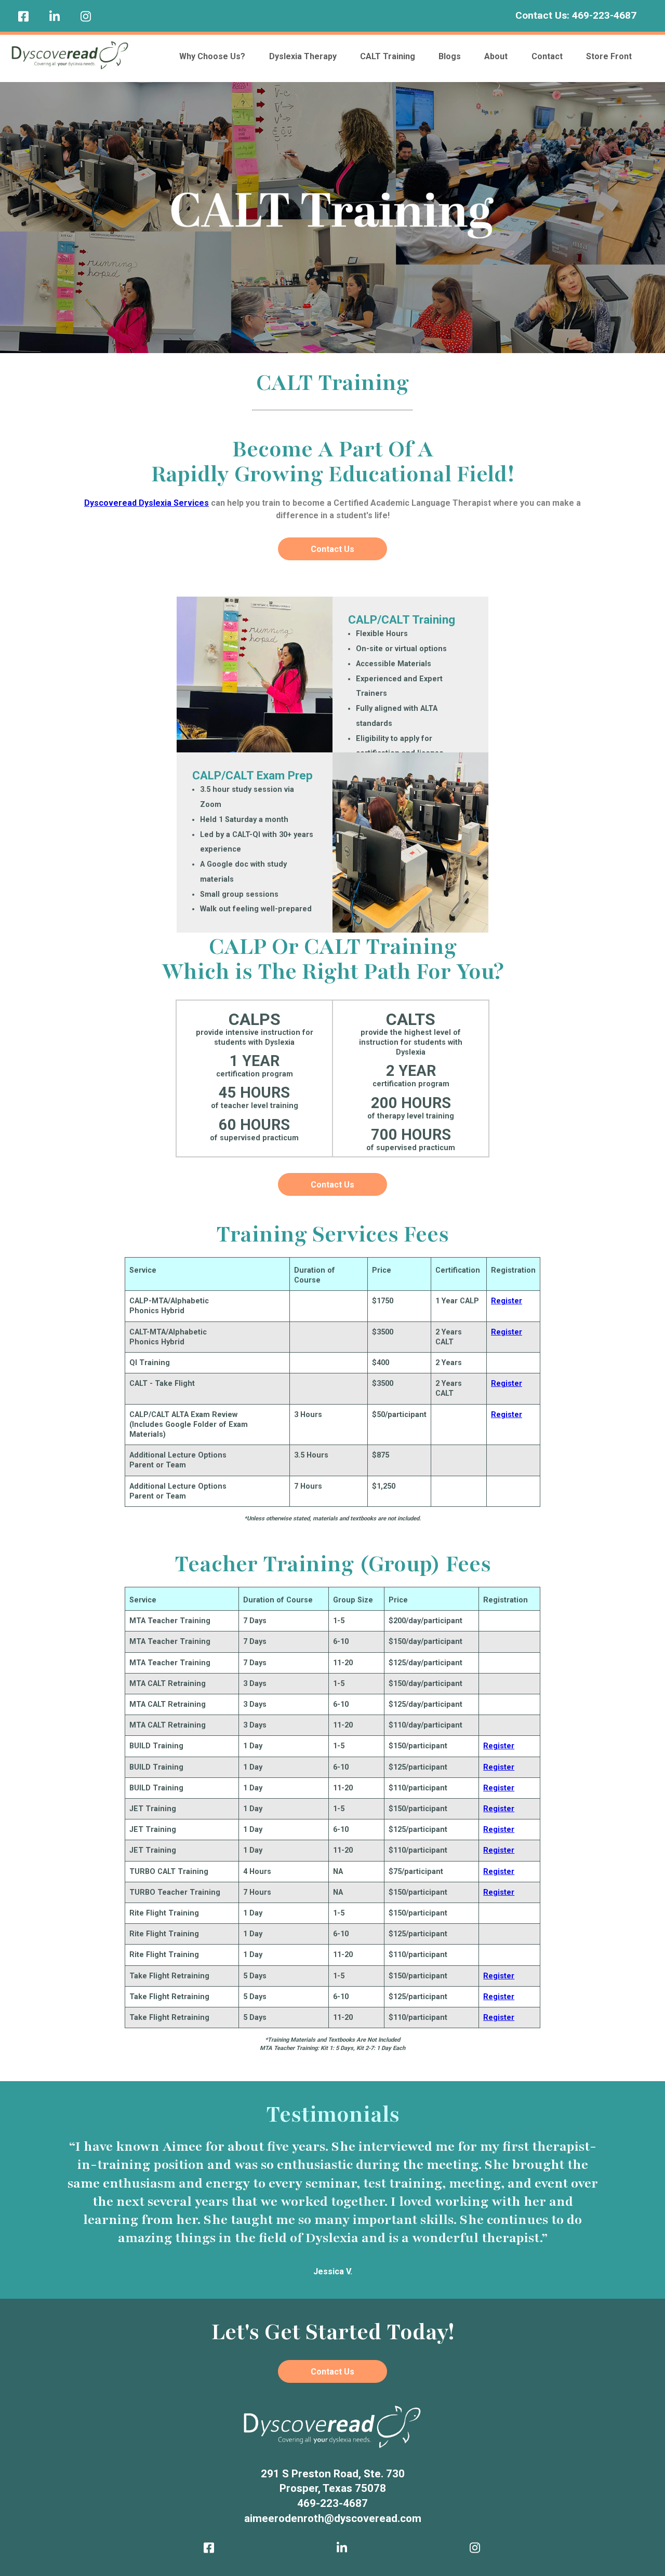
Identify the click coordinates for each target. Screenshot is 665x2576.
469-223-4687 (332, 2503)
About (496, 56)
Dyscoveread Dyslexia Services (147, 503)
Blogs (450, 56)
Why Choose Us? (212, 56)
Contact (547, 56)
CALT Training (388, 56)
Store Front (609, 56)
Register (507, 1301)
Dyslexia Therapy (303, 56)
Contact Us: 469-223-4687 (576, 15)
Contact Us (332, 549)
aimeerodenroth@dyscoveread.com (333, 2518)
